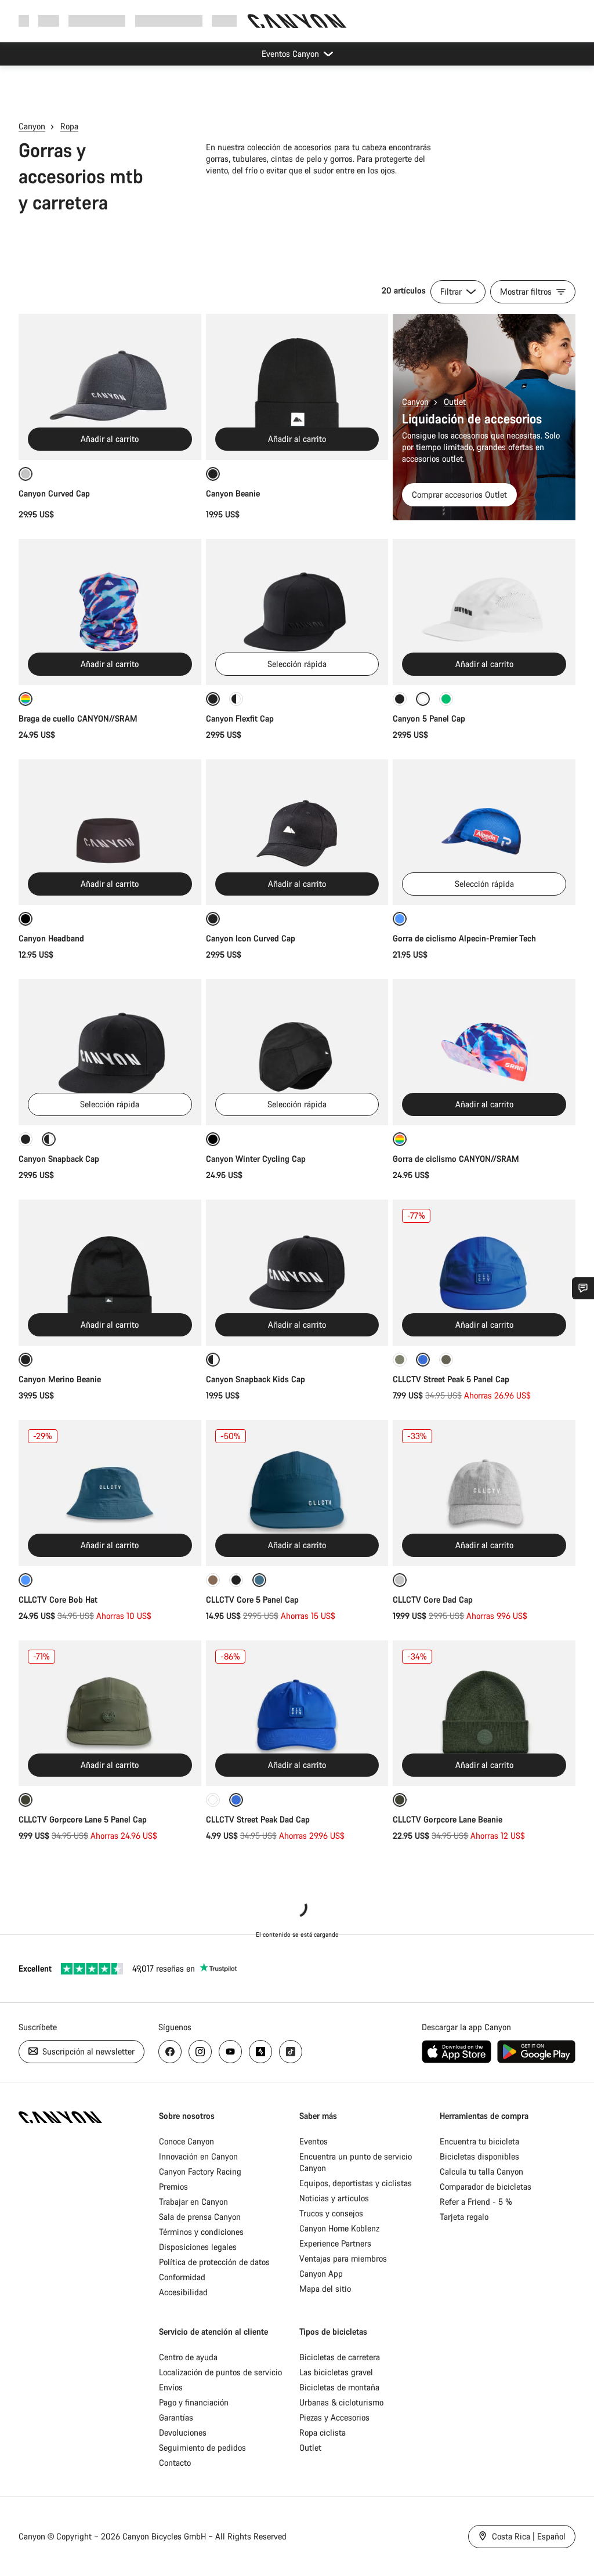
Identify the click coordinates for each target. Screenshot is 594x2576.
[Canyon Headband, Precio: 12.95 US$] (110, 832)
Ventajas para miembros (343, 2258)
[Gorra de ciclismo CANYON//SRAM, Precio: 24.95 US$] (484, 1052)
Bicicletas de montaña (339, 2387)
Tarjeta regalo (464, 2217)
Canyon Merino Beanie (61, 1379)
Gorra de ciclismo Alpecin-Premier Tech (464, 938)
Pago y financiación (194, 2402)
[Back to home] (297, 21)
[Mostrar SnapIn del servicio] (583, 1288)
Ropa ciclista (323, 2432)
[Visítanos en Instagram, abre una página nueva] (200, 2052)
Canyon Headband (51, 938)
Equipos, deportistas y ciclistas (356, 2183)
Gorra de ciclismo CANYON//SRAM (456, 1159)
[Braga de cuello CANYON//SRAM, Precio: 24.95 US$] (110, 612)
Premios (173, 2186)
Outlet (455, 402)
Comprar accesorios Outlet (459, 494)
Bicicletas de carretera (340, 2357)
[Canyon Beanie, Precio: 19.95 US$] (297, 387)
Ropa (69, 126)
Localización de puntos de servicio (220, 2372)
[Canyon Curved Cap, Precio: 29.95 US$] (110, 387)
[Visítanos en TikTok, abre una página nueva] (291, 2052)
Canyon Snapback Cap (59, 1159)
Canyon (32, 126)
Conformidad (182, 2277)
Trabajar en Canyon (193, 2202)
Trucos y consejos (331, 2213)
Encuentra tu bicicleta (479, 2141)
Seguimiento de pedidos (202, 2448)
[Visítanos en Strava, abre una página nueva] (260, 2052)
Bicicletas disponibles (479, 2156)
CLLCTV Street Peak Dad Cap (258, 1819)
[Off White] (213, 1800)
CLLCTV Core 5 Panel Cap (252, 1599)
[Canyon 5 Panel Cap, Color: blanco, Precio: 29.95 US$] (484, 612)
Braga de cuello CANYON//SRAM (78, 718)
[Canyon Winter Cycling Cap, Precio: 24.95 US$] (297, 1052)
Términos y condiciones (201, 2232)
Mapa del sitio (325, 2289)
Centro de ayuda (188, 2357)
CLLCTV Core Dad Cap (433, 1599)
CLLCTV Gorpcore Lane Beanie (448, 1819)
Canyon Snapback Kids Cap (257, 1379)
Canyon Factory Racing (200, 2171)
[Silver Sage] (400, 1360)
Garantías (176, 2417)
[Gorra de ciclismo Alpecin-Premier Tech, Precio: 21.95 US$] (484, 832)
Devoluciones (183, 2432)
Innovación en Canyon (198, 2156)
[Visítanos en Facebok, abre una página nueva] (170, 2052)
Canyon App (321, 2274)
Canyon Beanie (233, 493)
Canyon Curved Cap (54, 493)
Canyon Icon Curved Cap (252, 938)
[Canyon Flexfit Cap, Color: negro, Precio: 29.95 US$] (297, 612)
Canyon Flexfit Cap (240, 718)
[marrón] (213, 1580)
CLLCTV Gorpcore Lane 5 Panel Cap (83, 1819)
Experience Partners (335, 2243)
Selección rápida (297, 664)
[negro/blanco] (236, 699)
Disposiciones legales (198, 2247)
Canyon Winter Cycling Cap (256, 1159)
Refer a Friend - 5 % (476, 2202)
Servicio (226, 21)
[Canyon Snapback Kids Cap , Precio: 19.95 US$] (297, 1273)
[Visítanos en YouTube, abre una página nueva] (230, 2052)
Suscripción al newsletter (87, 2051)
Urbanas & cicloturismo (341, 2402)
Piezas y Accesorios (334, 2417)
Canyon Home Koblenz (339, 2228)
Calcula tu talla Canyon (481, 2171)
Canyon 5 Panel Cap (429, 718)
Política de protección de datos (214, 2262)
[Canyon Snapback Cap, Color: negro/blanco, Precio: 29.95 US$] (110, 1052)
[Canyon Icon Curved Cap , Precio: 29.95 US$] (297, 832)
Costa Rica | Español (528, 2536)
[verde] (446, 699)
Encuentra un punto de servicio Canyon (356, 2162)
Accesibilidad (183, 2292)
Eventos (314, 2141)
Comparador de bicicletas (486, 2186)
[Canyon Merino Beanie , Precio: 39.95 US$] (110, 1273)
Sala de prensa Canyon (200, 2217)
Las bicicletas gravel (336, 2372)
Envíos (171, 2387)
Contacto (175, 2463)
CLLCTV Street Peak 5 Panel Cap (451, 1379)
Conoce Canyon (186, 2141)
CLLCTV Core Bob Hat (58, 1599)
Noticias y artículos (334, 2198)
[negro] (400, 699)
